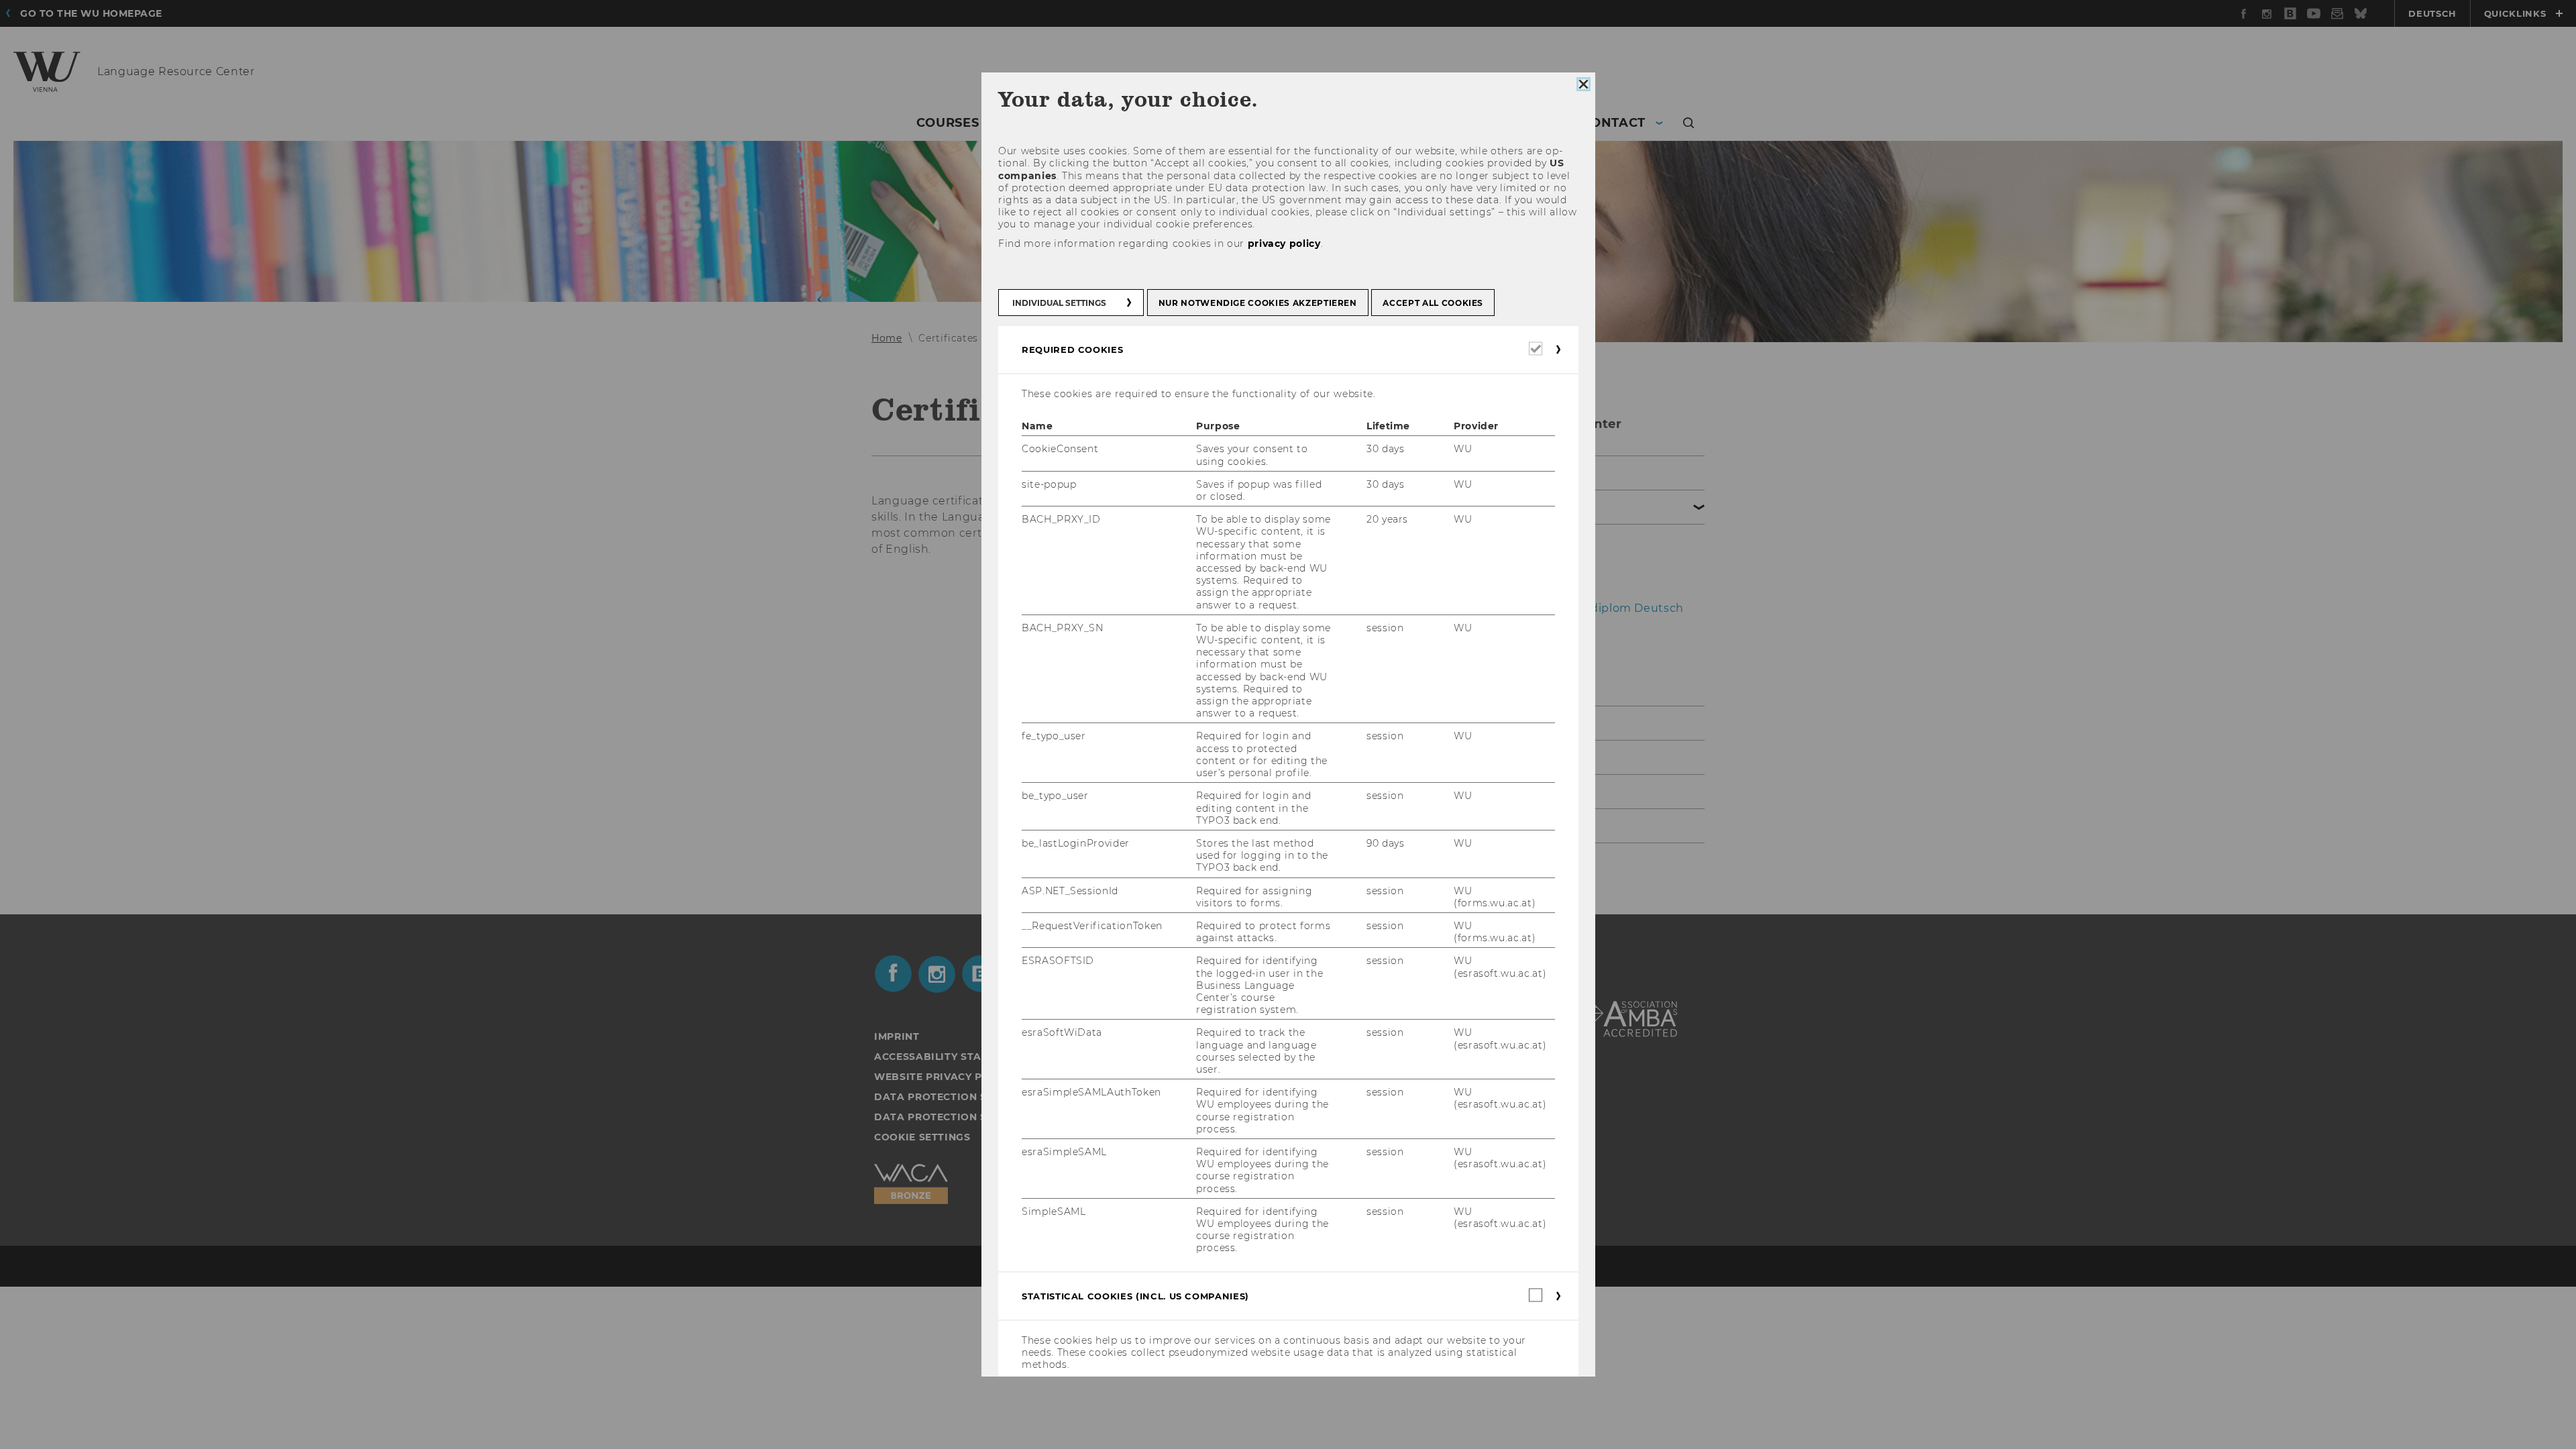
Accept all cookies (1433, 303)
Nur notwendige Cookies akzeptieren (1257, 303)
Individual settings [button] (1059, 303)
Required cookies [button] (1072, 350)
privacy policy (1284, 244)
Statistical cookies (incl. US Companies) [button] (1135, 1296)
